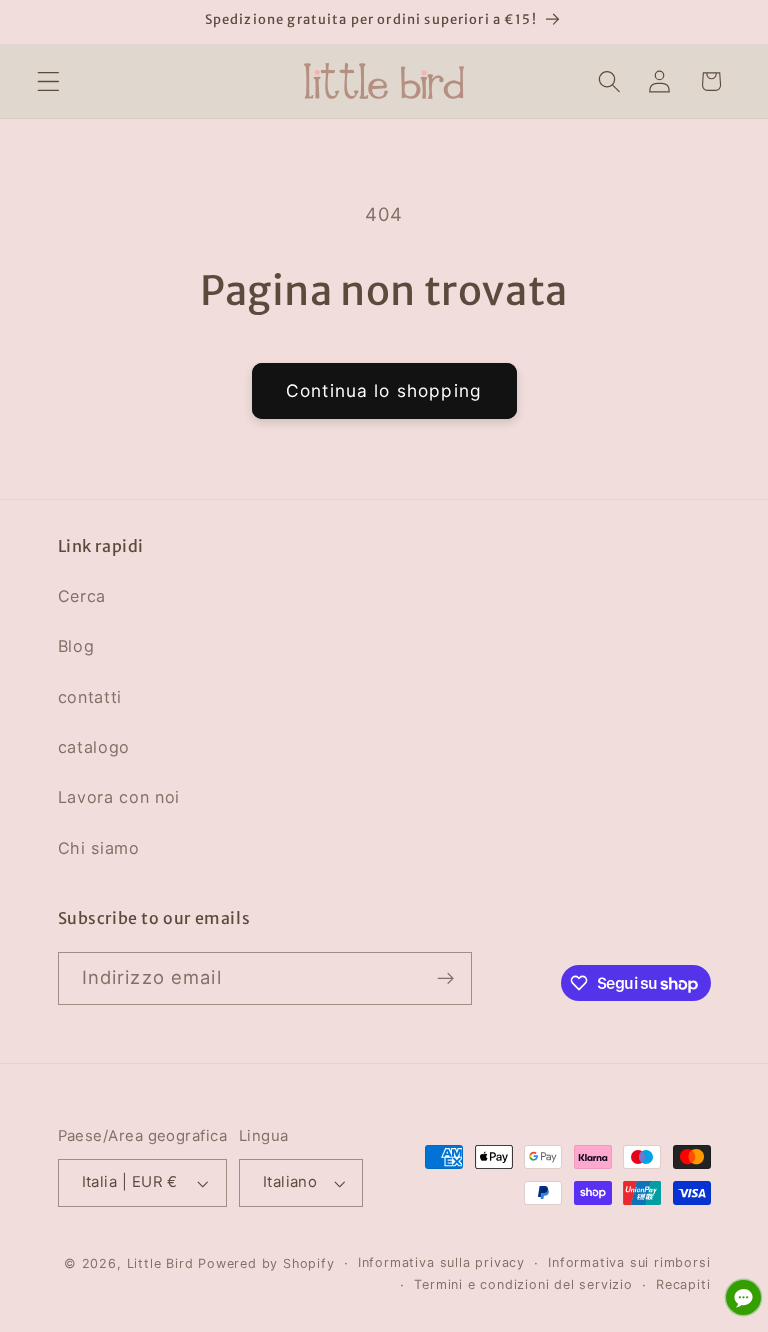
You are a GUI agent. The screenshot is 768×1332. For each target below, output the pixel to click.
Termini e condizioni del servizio (523, 1284)
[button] (48, 81)
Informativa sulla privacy (441, 1262)
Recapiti (683, 1284)
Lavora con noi (119, 797)
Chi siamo (99, 848)
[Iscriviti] (445, 979)
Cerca (82, 596)
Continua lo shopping (384, 390)
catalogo (94, 747)
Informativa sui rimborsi (629, 1262)
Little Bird (160, 1263)
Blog (76, 646)
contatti (90, 697)
